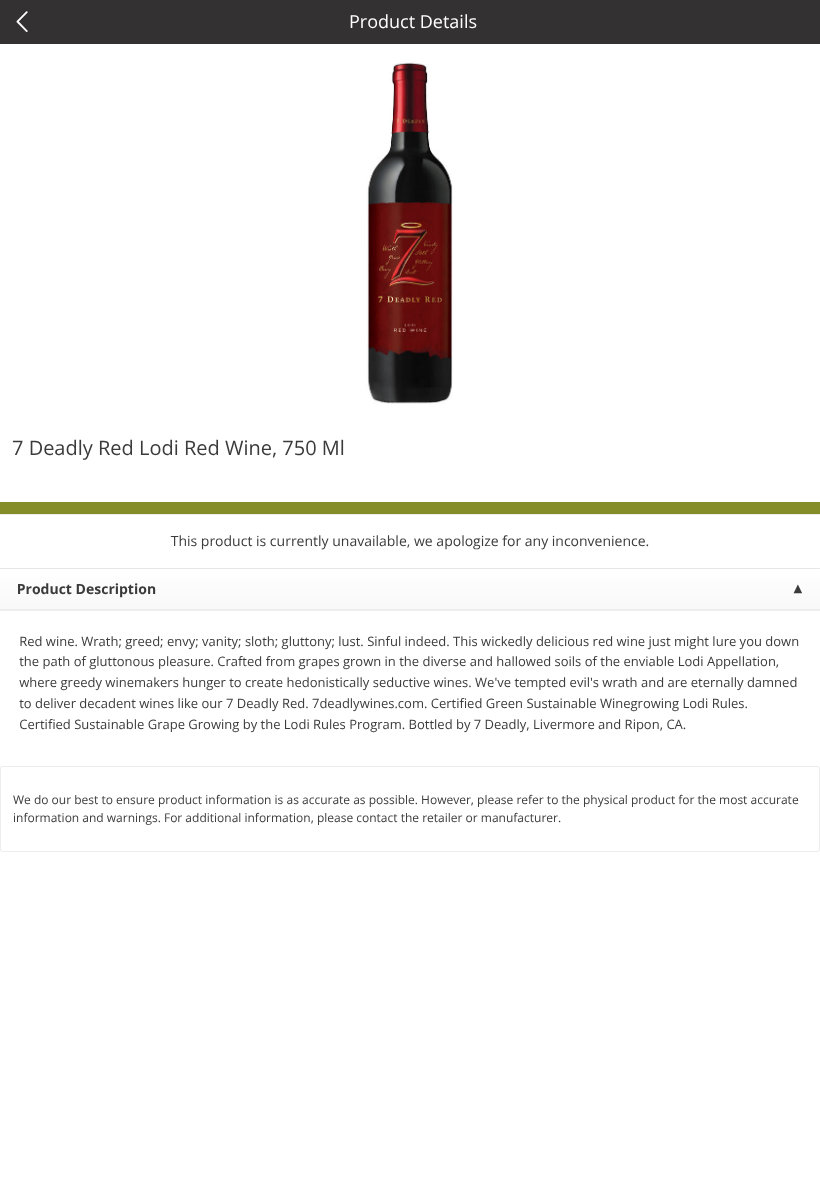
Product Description (86, 589)
